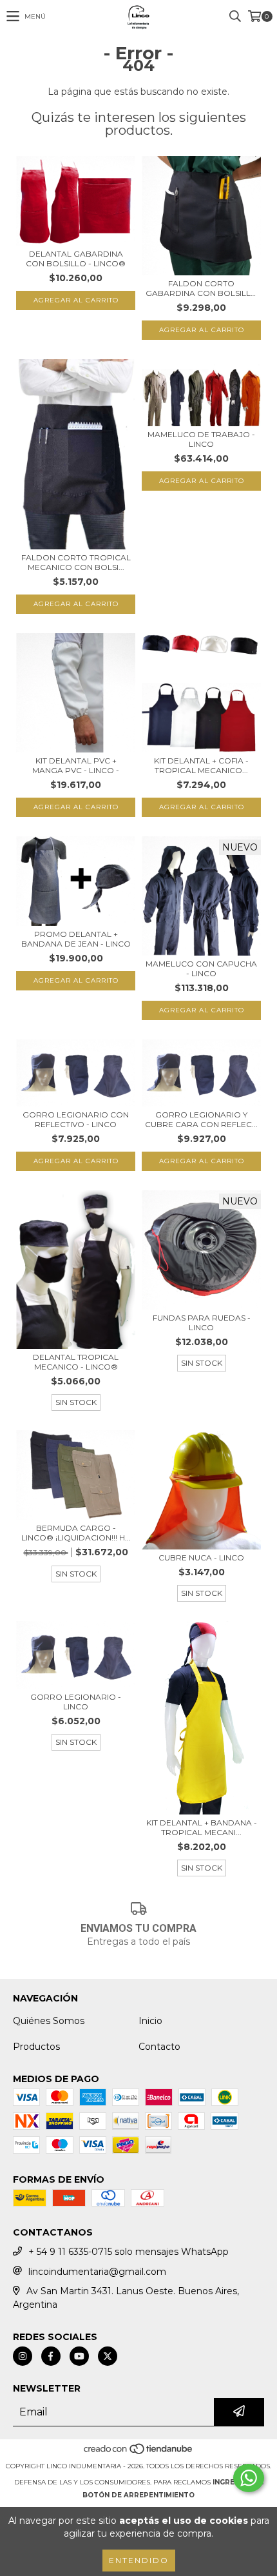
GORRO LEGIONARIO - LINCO (76, 1702)
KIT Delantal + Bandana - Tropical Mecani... (202, 1827)
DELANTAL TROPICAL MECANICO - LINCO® (76, 1362)
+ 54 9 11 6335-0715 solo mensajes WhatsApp (129, 2252)
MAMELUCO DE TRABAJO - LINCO (201, 439)
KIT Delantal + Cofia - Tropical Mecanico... (201, 765)
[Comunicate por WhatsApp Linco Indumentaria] (249, 2478)
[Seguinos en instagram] (23, 2356)
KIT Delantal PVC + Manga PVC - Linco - (76, 765)
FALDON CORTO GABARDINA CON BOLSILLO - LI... (202, 288)
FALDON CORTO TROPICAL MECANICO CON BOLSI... (76, 562)
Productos (36, 2047)
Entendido (139, 2560)
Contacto (159, 2047)
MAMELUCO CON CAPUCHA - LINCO (201, 968)
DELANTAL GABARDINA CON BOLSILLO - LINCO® (76, 259)
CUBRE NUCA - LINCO (201, 1558)
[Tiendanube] (139, 2453)
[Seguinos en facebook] (51, 2356)
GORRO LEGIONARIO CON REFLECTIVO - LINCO (76, 1119)
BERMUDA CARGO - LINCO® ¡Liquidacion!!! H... (76, 1533)
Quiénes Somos (49, 2021)
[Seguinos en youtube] (79, 2356)
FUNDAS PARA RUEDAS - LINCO (202, 1322)
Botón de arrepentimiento (138, 2495)
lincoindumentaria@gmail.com (97, 2272)
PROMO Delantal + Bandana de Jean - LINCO (76, 939)
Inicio (150, 2021)
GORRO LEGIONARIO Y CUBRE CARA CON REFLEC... (201, 1119)
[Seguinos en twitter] (108, 2356)
